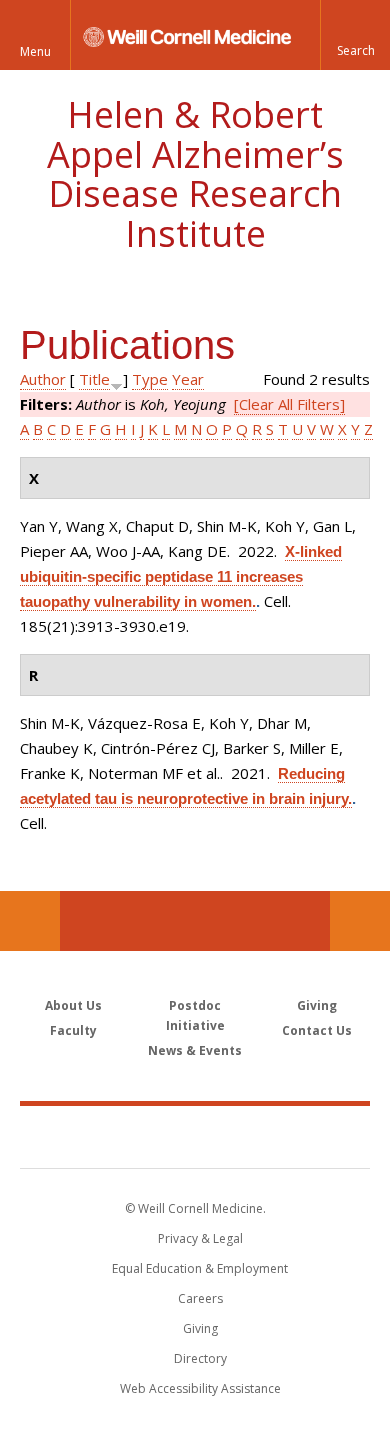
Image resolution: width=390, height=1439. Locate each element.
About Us (73, 1005)
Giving (317, 1005)
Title (94, 379)
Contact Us (360, 921)
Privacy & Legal (200, 1238)
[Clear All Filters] (289, 404)
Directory (200, 1358)
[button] (355, 35)
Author (43, 379)
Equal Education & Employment (200, 1268)
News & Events (195, 1050)
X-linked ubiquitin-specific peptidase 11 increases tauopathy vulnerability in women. (181, 576)
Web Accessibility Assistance (200, 1388)
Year (188, 379)
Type (150, 379)
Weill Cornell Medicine (195, 1136)
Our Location (30, 921)
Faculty (73, 1030)
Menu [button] (35, 51)
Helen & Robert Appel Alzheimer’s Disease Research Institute (195, 174)
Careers (200, 1298)
